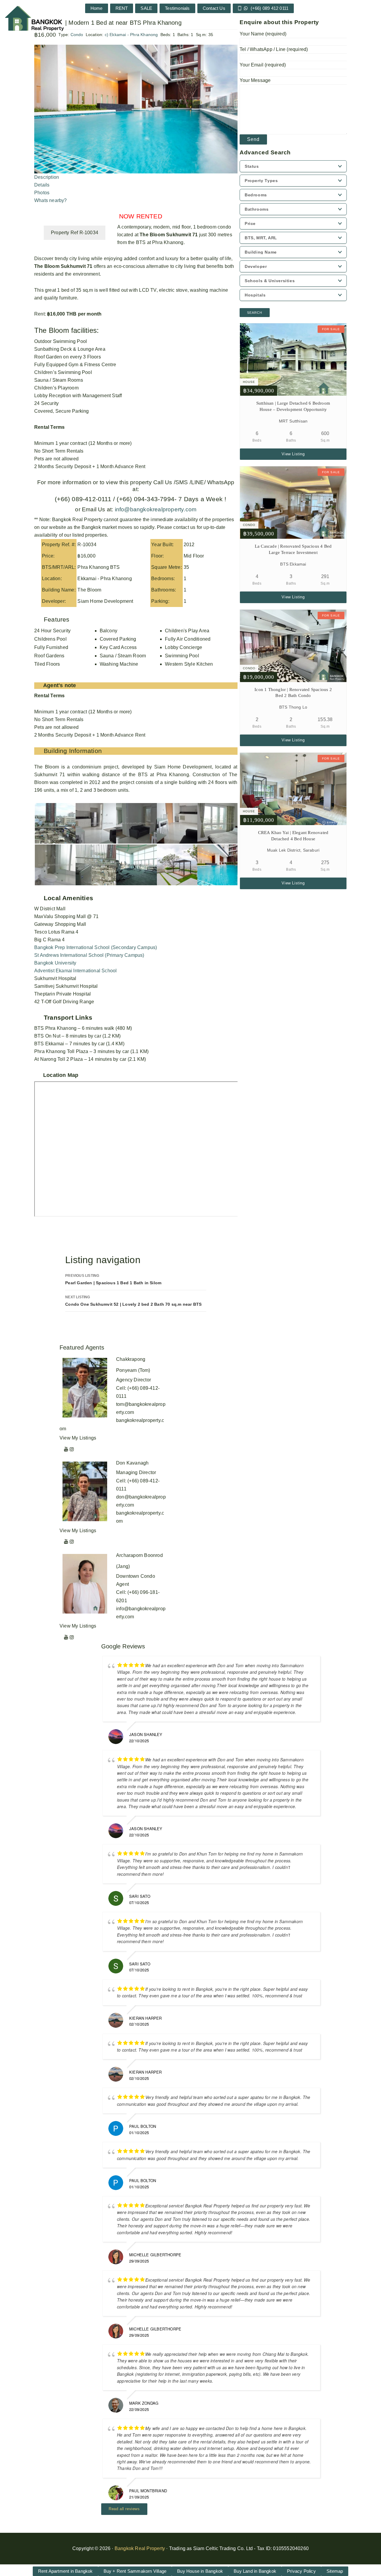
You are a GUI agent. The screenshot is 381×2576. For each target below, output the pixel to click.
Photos (42, 193)
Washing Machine (119, 664)
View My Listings (78, 1438)
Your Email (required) (263, 65)
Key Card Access (118, 647)
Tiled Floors (47, 664)
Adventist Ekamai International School (75, 971)
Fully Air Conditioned (188, 639)
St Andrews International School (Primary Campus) (89, 955)
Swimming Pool (182, 656)
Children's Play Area (187, 631)
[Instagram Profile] (72, 1449)
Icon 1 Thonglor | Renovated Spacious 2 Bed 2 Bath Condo (293, 693)
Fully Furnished (51, 647)
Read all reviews (124, 2509)
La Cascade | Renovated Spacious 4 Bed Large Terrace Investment (293, 549)
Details (42, 185)
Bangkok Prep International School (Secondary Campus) (96, 947)
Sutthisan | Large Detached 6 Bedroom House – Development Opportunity (293, 406)
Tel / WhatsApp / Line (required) (274, 49)
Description (47, 177)
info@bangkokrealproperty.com (155, 509)
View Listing (293, 454)
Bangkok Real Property (140, 2548)
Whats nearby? (51, 200)
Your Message (255, 80)
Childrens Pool (50, 639)
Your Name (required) (263, 34)
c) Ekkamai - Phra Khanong (131, 35)
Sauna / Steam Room (123, 656)
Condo (77, 35)
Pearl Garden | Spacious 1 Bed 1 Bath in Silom (113, 1279)
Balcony (108, 631)
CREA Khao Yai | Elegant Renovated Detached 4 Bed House (293, 836)
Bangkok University (55, 963)
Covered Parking (118, 639)
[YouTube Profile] (66, 1449)
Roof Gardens (49, 656)
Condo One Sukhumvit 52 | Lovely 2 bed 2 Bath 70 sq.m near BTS (133, 1301)
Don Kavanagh (132, 1463)
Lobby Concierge (184, 647)
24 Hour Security (52, 631)
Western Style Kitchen (189, 664)
